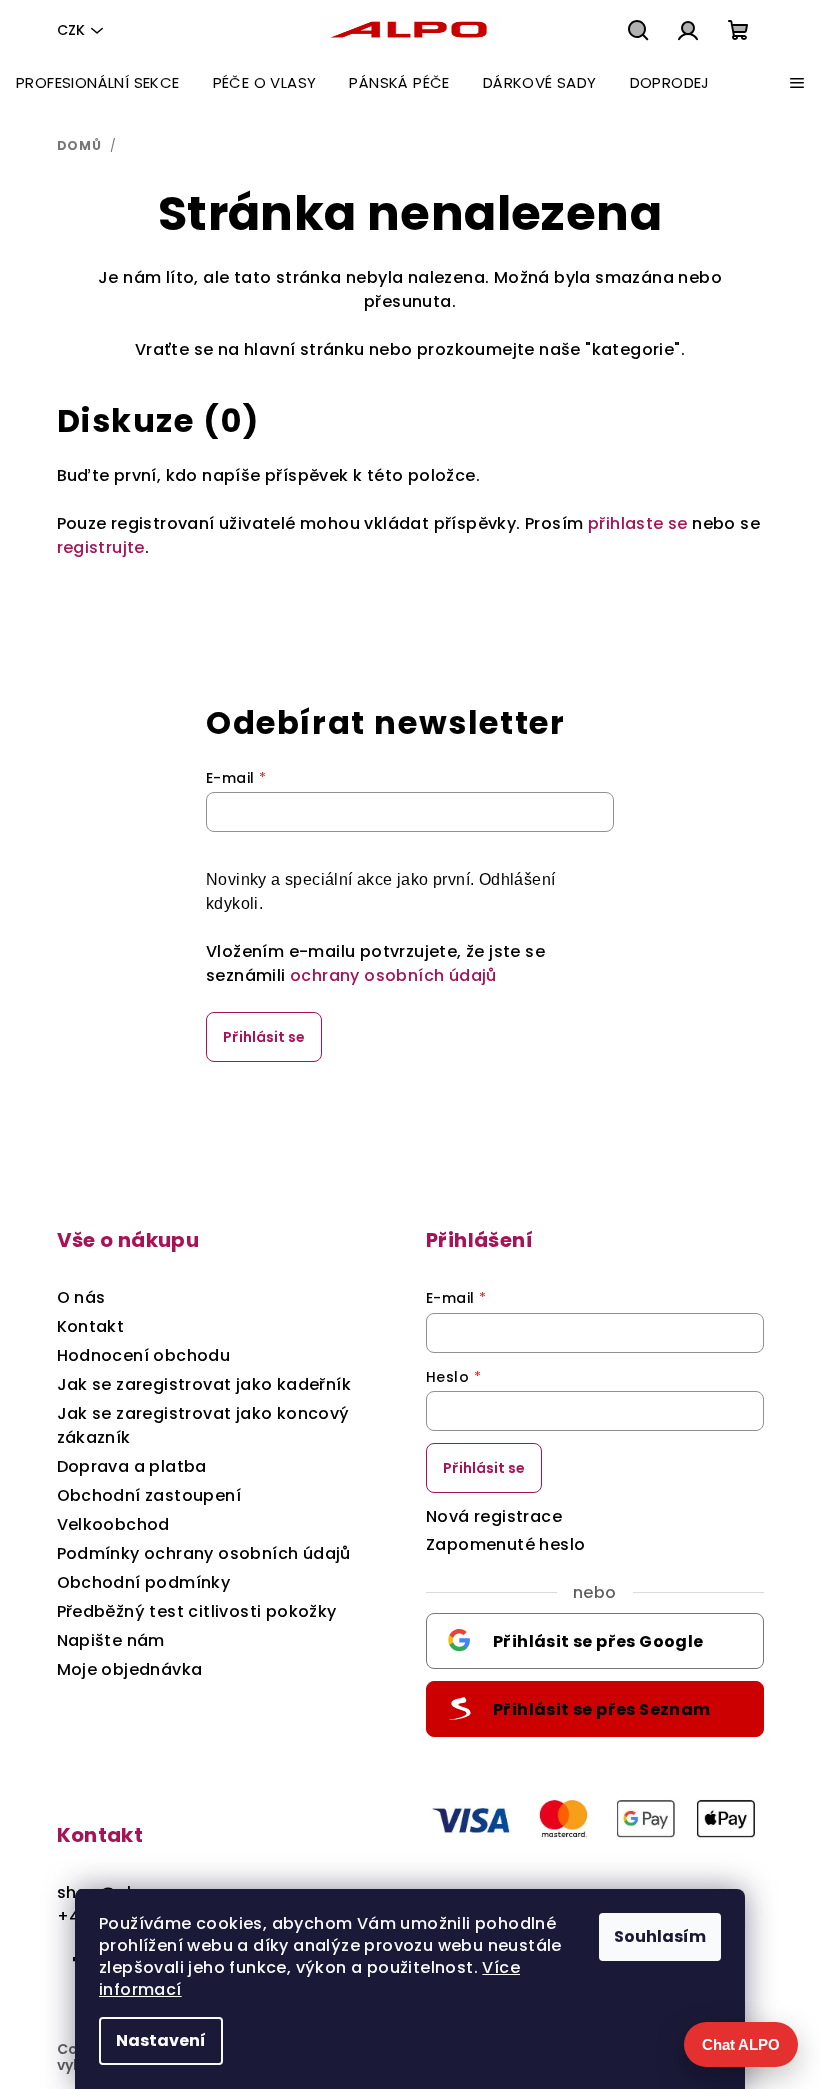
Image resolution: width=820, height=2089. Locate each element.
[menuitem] (98, 83)
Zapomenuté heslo (505, 1544)
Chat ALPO (741, 2044)
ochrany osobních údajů (393, 975)
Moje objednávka (130, 1669)
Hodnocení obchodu (144, 1355)
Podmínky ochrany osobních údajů (204, 1553)
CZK (71, 30)
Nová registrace (494, 1516)
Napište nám (111, 1640)
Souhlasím (660, 1936)
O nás (81, 1297)
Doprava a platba (132, 1466)
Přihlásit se (264, 1037)
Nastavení (161, 2040)
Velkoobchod (113, 1524)
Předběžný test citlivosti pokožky (197, 1611)
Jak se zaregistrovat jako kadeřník (204, 1384)
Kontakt (91, 1326)
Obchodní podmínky (144, 1582)
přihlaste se (638, 523)
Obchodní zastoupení (149, 1495)
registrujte (101, 547)
